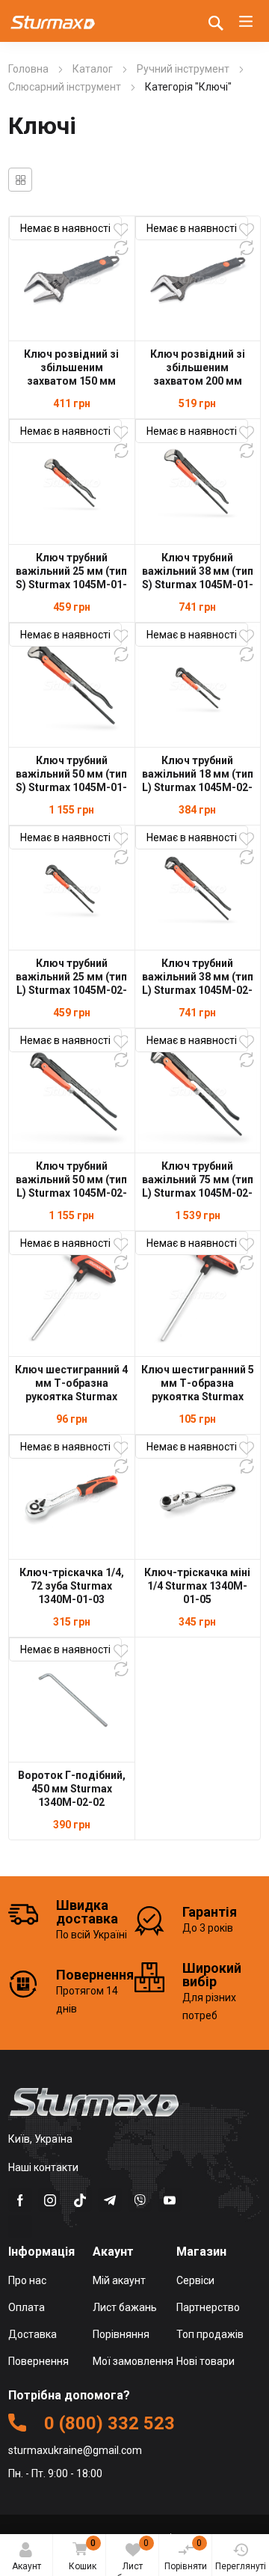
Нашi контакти (43, 2167)
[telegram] (110, 2200)
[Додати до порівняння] (121, 248)
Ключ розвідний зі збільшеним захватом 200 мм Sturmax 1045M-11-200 (197, 381)
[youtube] (170, 2200)
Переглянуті (241, 2566)
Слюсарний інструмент (65, 87)
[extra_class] (20, 2226)
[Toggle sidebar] (20, 180)
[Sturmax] (53, 21)
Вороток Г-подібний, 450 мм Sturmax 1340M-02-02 (72, 1789)
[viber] (140, 2200)
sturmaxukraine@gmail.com (75, 2450)
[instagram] (50, 2200)
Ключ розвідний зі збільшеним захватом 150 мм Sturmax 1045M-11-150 (72, 381)
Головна (28, 69)
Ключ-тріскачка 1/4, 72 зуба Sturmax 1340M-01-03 (72, 1586)
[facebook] (20, 2200)
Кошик (83, 2555)
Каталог (93, 69)
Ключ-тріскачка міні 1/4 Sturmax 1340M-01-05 (197, 1586)
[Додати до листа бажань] (121, 230)
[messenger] (80, 2200)
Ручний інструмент (183, 69)
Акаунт (27, 2566)
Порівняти (186, 2555)
